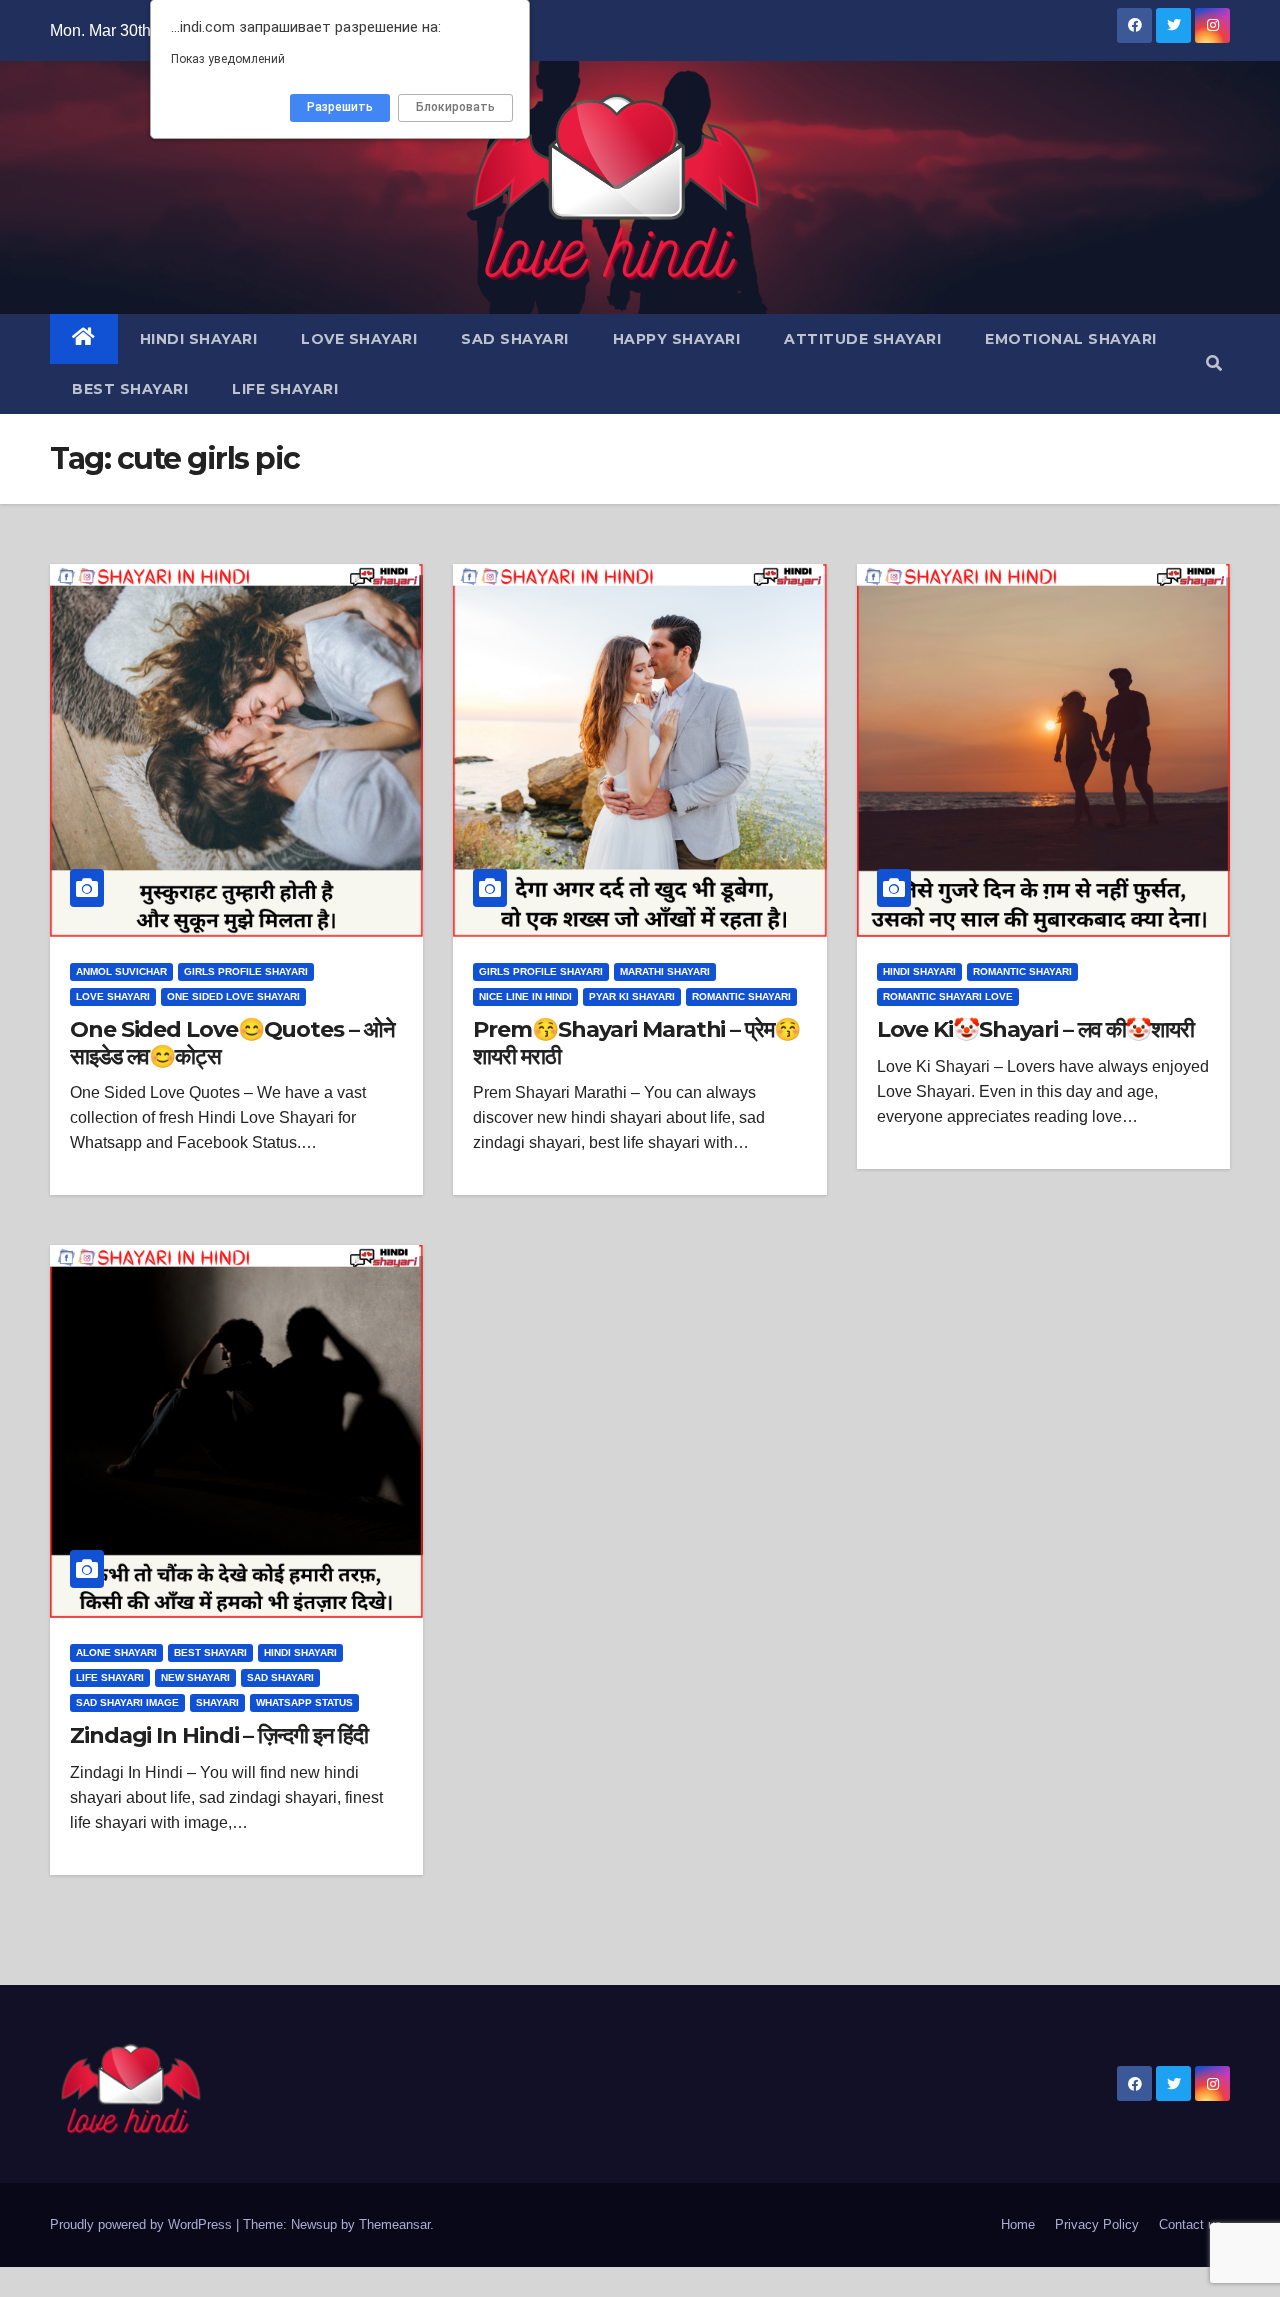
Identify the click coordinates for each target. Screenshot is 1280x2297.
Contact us (1190, 2224)
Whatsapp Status (304, 1702)
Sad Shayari (515, 339)
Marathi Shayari (665, 971)
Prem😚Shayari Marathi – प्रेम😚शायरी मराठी (636, 1042)
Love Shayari (359, 339)
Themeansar (394, 2224)
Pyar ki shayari (632, 996)
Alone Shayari (116, 1652)
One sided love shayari (233, 996)
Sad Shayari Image (127, 1702)
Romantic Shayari (741, 996)
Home (1018, 2224)
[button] (1214, 363)
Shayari (217, 1702)
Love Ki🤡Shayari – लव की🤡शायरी (1035, 1029)
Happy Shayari (677, 339)
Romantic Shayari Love (948, 996)
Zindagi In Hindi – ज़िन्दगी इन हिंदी (219, 1735)
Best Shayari (130, 389)
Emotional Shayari (1071, 339)
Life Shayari (285, 389)
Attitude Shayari (862, 339)
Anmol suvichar (121, 971)
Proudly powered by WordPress (143, 2224)
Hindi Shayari (199, 339)
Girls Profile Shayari (246, 971)
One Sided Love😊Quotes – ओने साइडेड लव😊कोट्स (232, 1042)
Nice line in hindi (525, 996)
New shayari (195, 1677)
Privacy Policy (1097, 2224)
